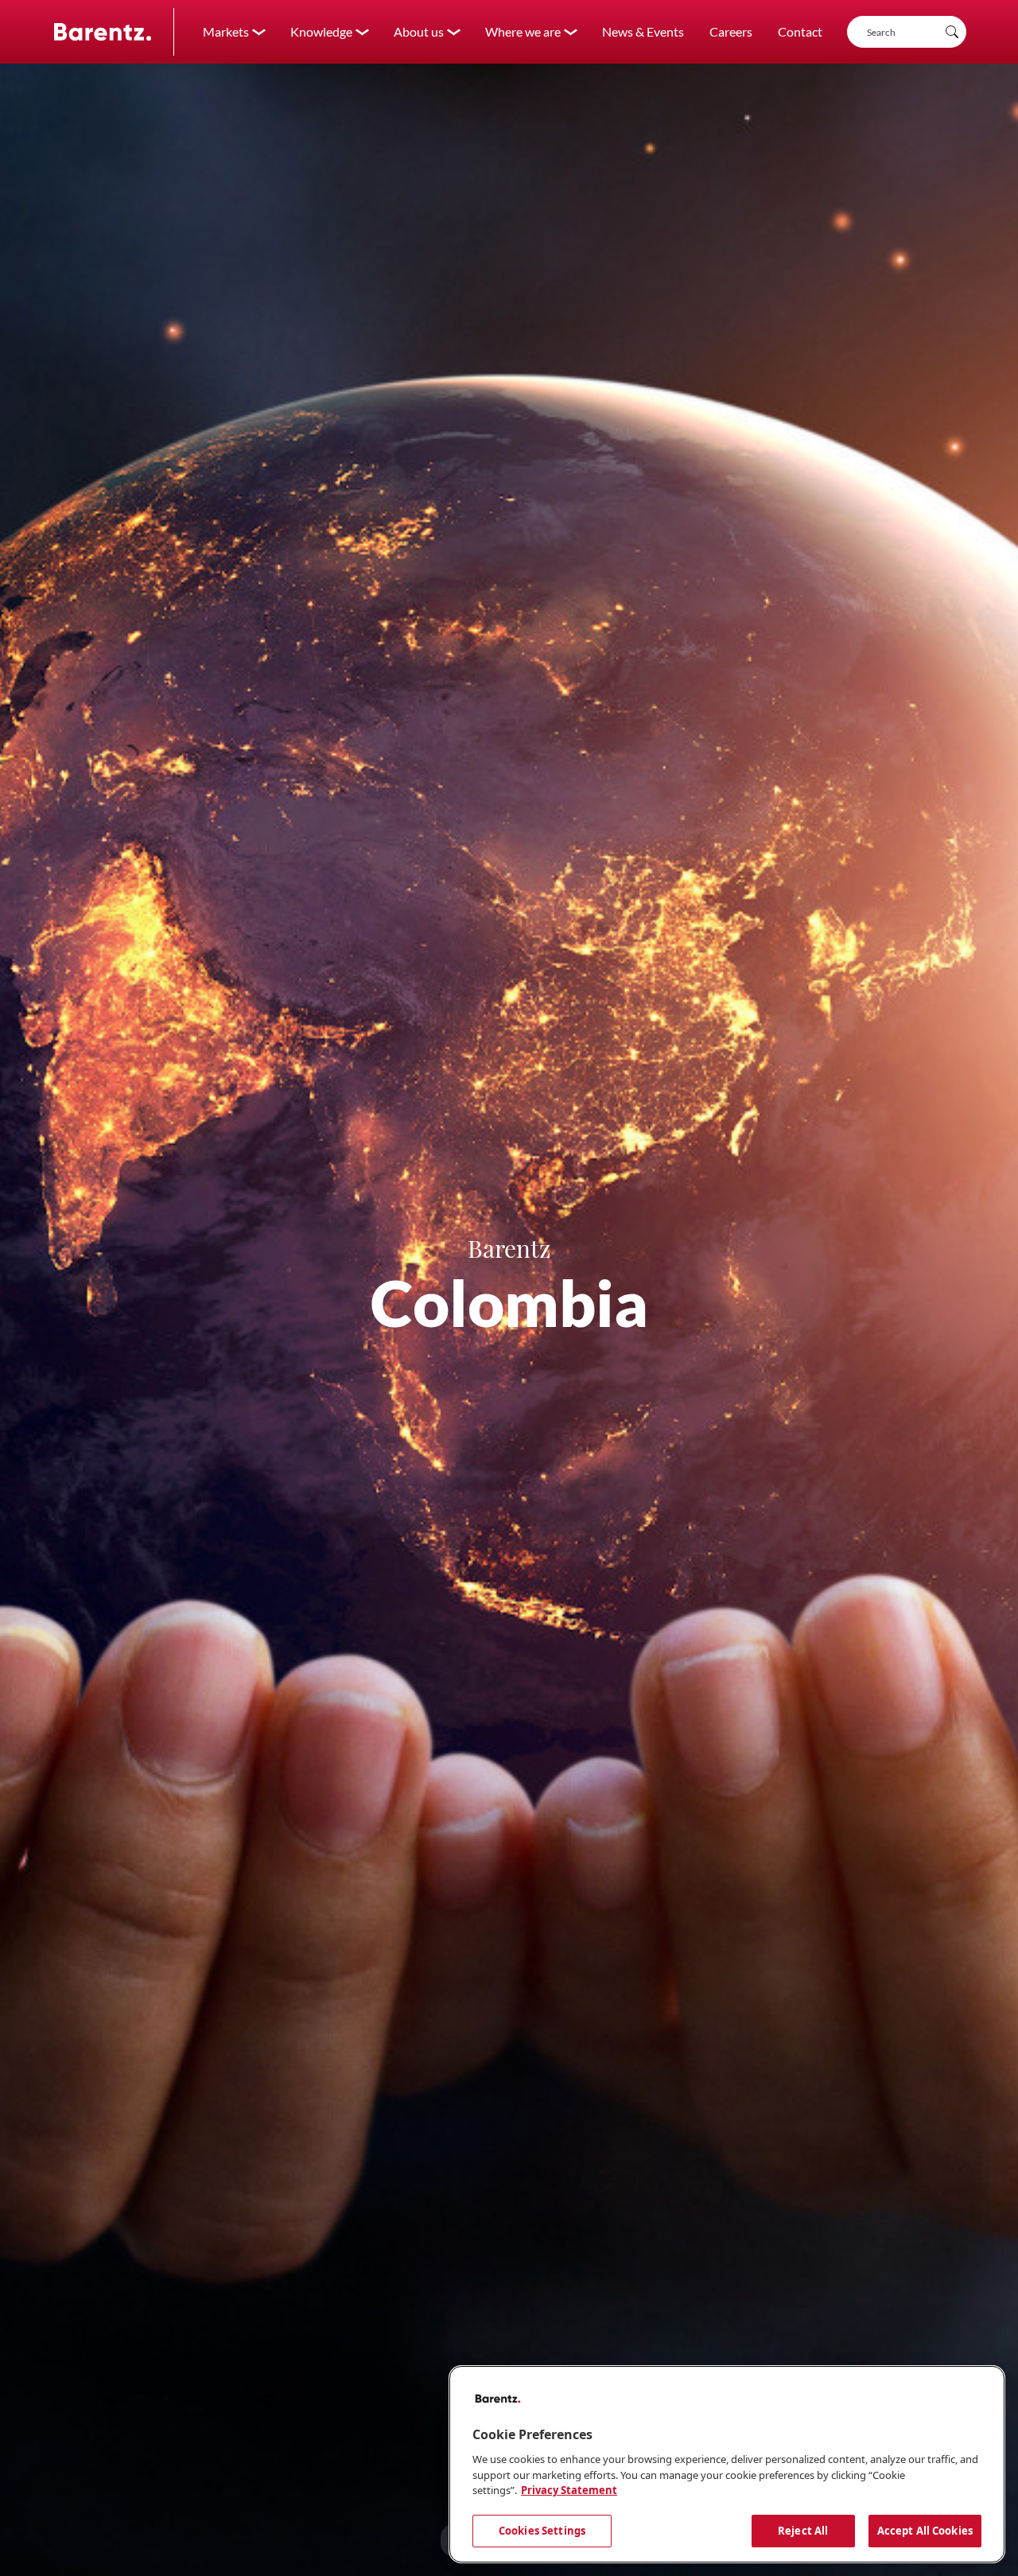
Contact (800, 31)
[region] (727, 2464)
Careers (731, 31)
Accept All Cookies (925, 2530)
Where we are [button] (523, 31)
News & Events (643, 31)
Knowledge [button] (321, 31)
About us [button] (419, 31)
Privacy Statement (569, 2490)
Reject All (803, 2530)
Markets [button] (226, 31)
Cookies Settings (542, 2530)
